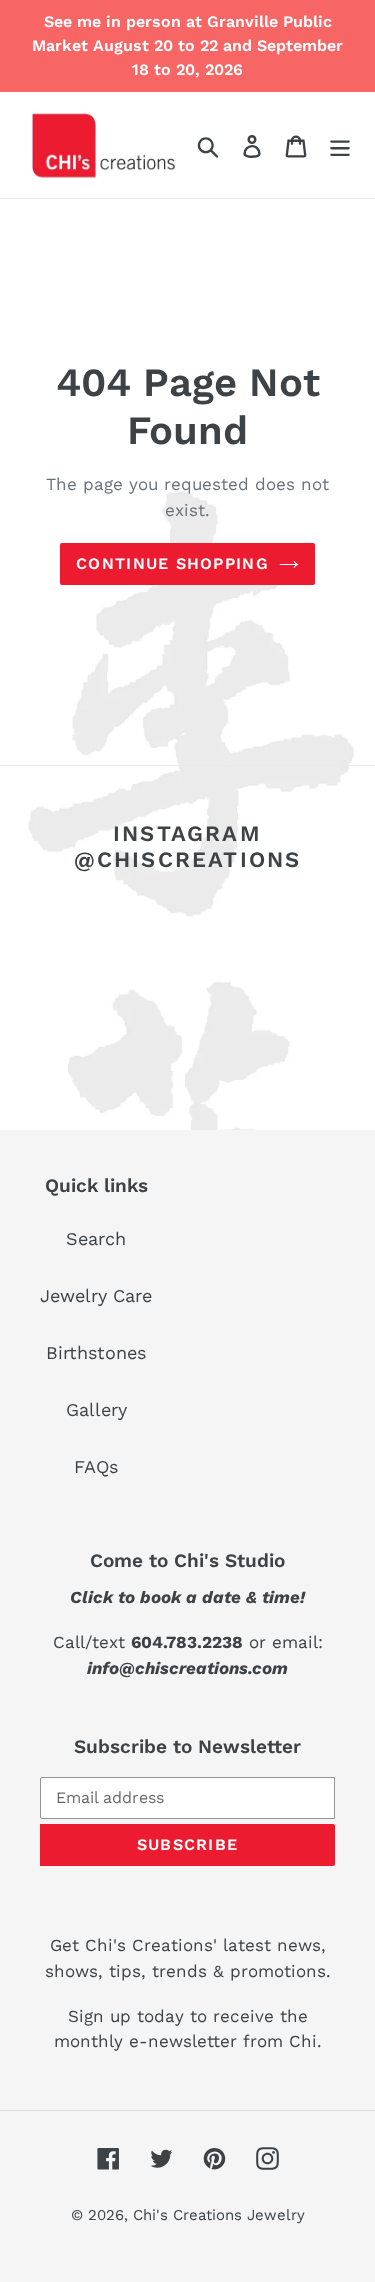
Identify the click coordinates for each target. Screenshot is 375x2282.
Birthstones (96, 1352)
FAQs (96, 1466)
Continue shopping (172, 563)
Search (96, 1238)
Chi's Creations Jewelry (219, 2215)
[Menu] (340, 144)
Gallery (96, 1409)
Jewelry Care (96, 1295)
